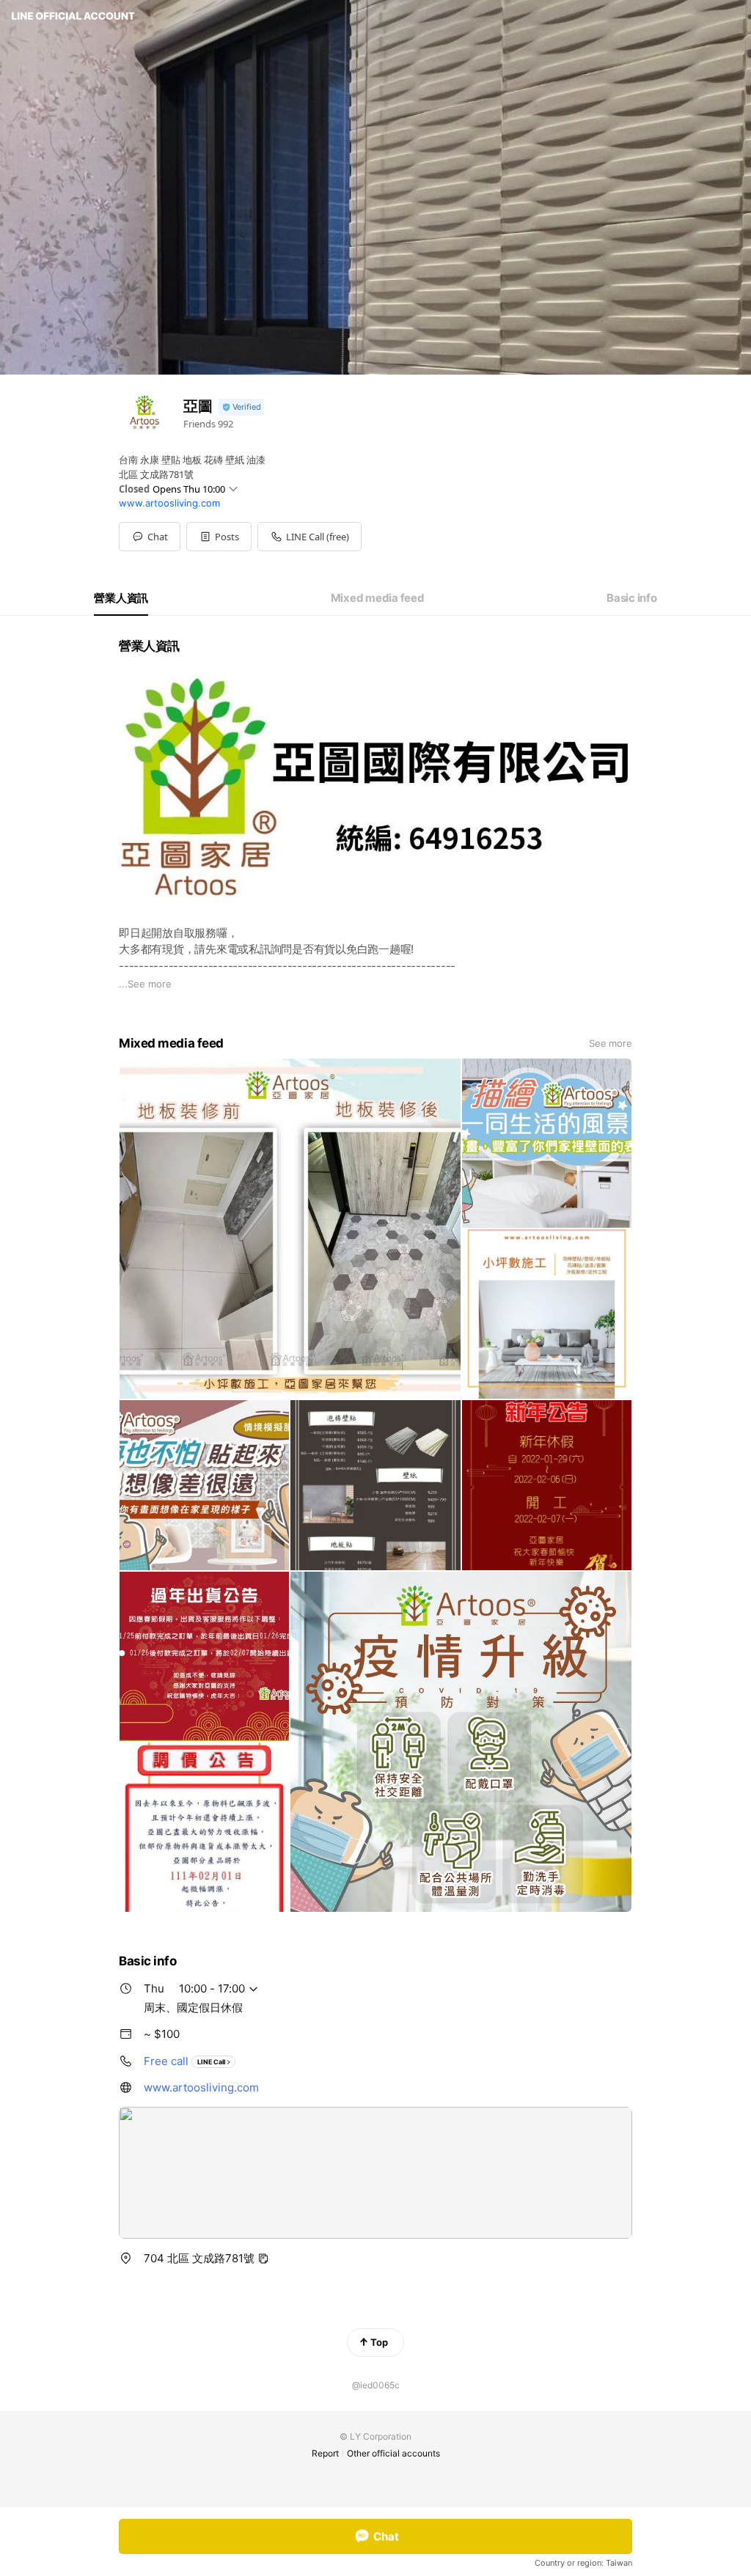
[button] (219, 537)
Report (325, 2453)
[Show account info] (241, 407)
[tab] (121, 598)
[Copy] (263, 2259)
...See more (145, 984)
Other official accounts (393, 2453)
